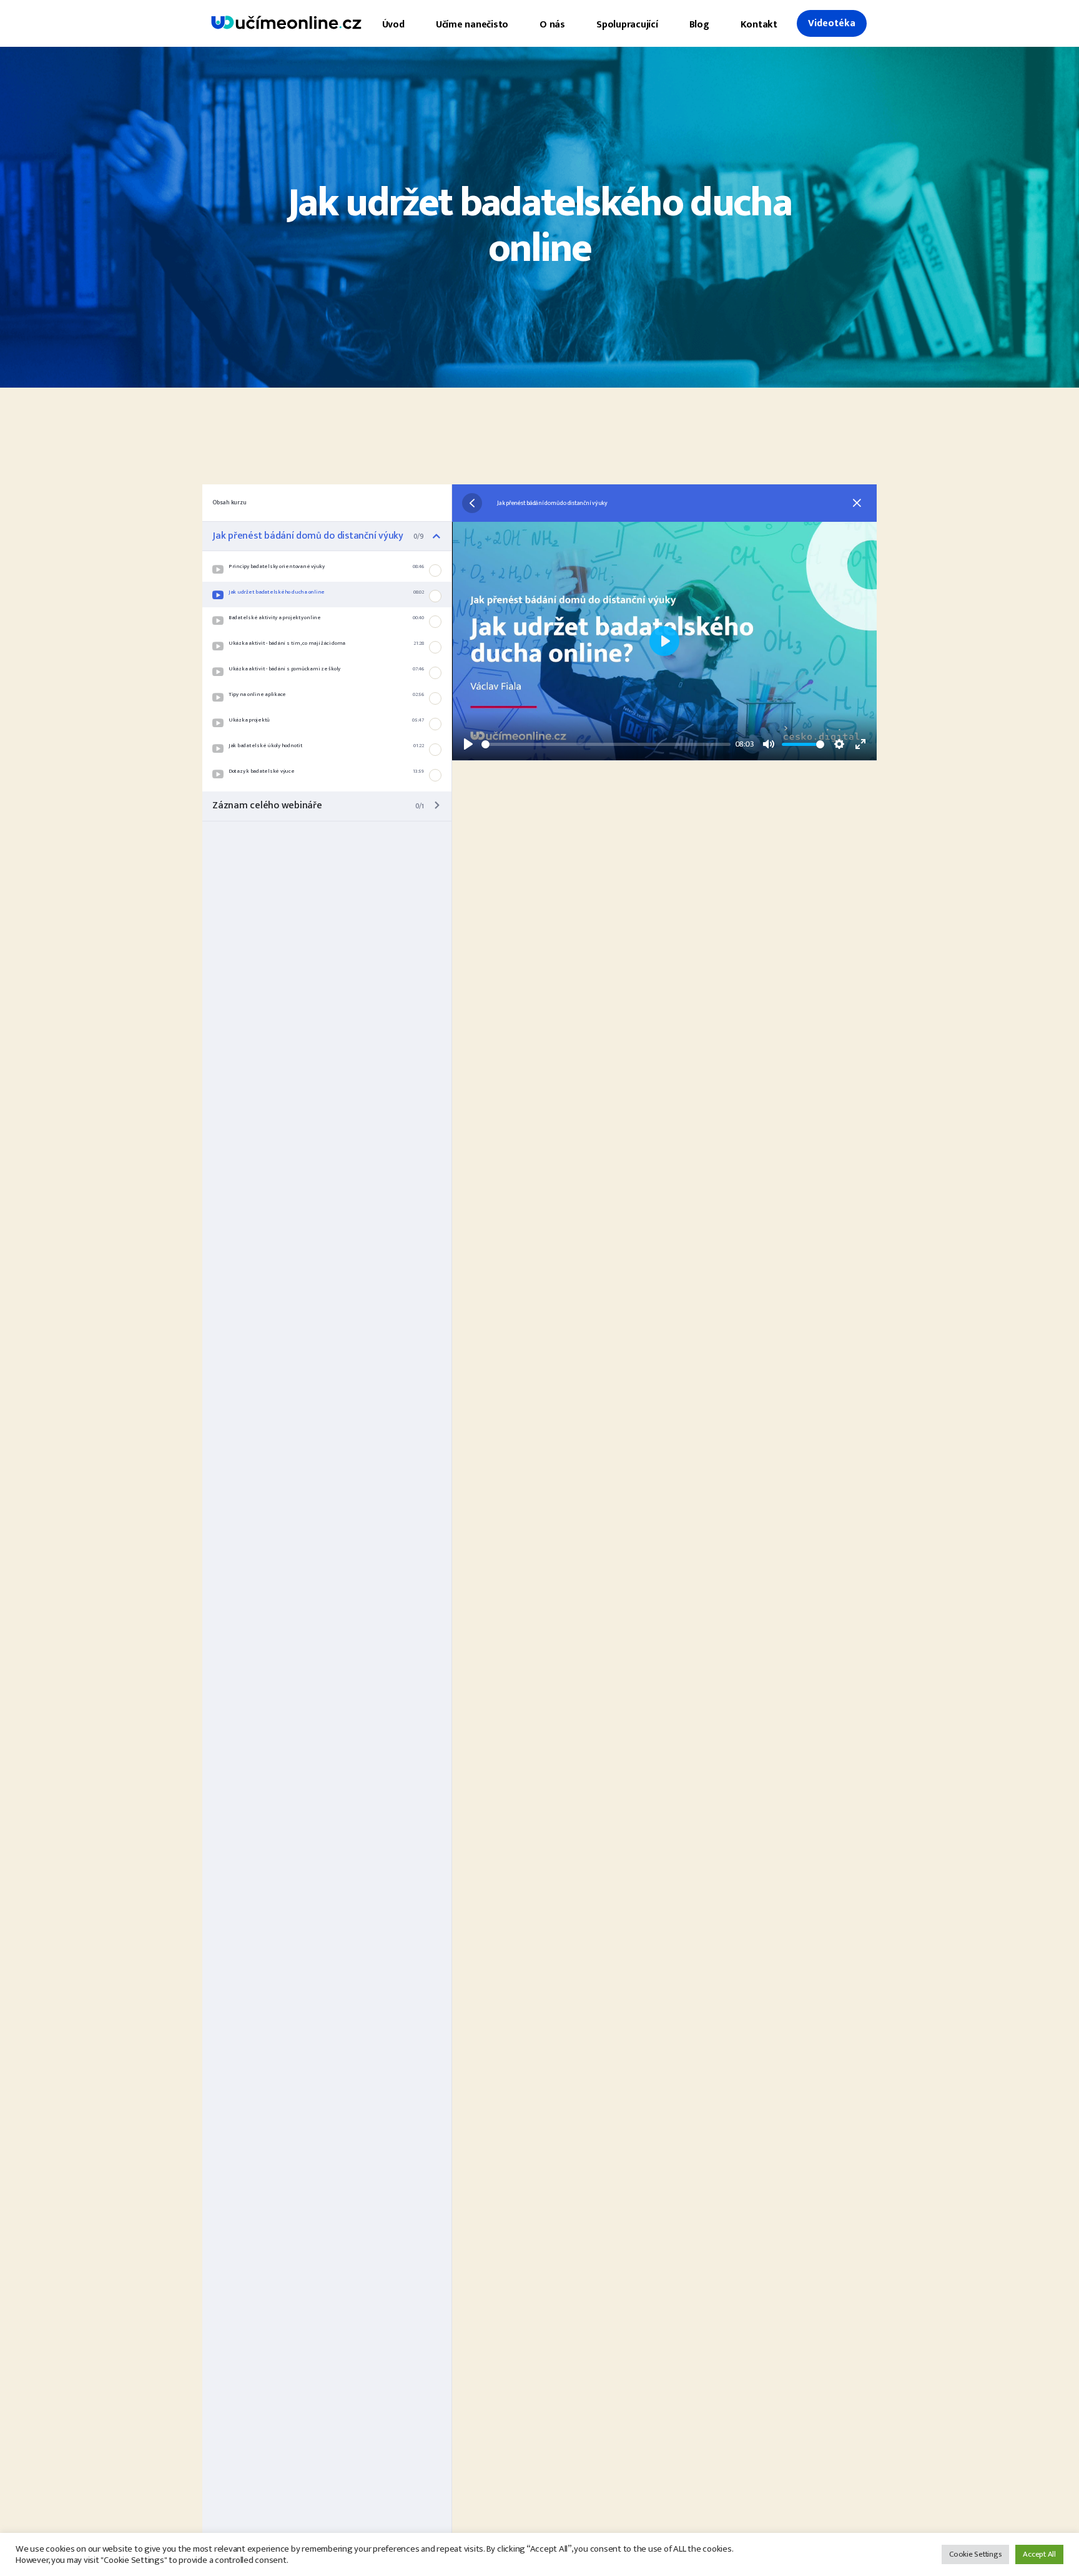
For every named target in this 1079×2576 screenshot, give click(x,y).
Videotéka (832, 23)
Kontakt (759, 25)
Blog (699, 25)
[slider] (606, 744)
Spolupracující (627, 25)
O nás (552, 25)
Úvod (393, 25)
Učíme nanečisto (472, 25)
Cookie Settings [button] (975, 2554)
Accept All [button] (1039, 2554)
